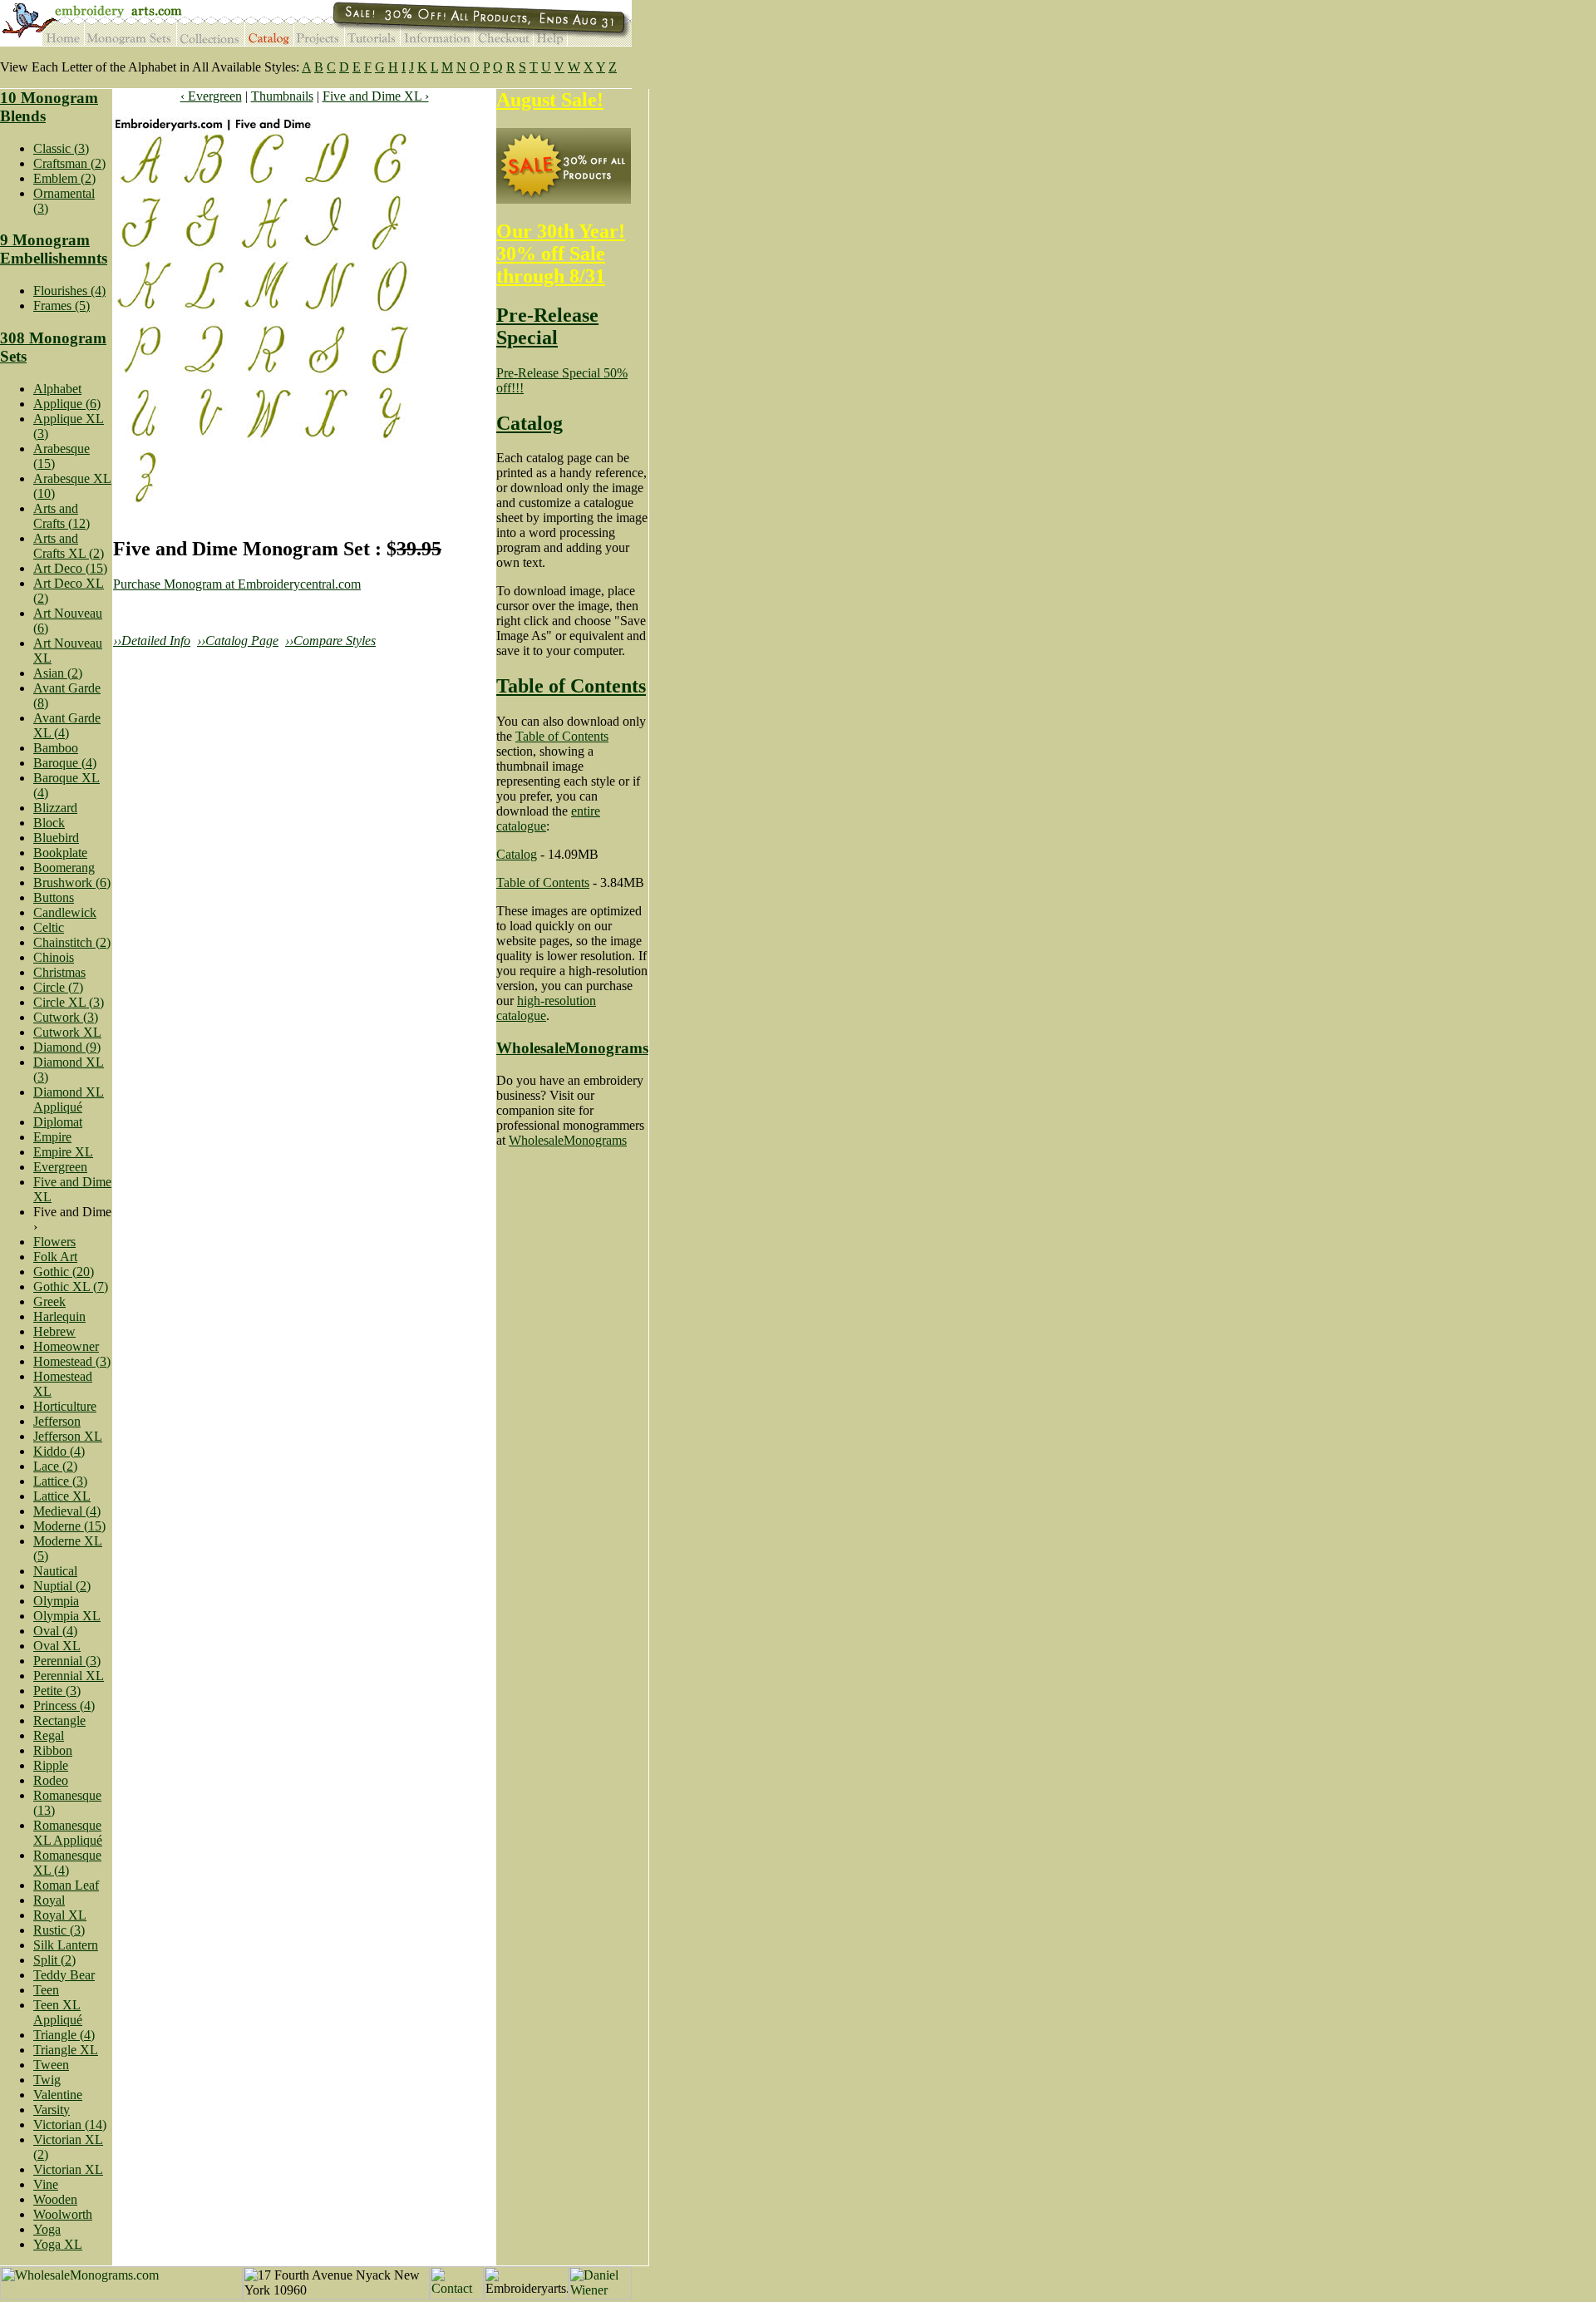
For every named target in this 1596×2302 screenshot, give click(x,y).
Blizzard (55, 808)
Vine (46, 2184)
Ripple (51, 1765)
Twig (47, 2080)
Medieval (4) (67, 1511)
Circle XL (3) (69, 1002)
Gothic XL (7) (71, 1287)
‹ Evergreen (211, 96)
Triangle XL (66, 2050)
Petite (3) (57, 1691)
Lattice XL (62, 1496)
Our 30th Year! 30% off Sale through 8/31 (561, 254)
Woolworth (63, 2214)
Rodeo (51, 1780)
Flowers (54, 1242)
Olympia (56, 1601)
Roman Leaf (66, 1885)
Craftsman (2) (69, 163)
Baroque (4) (65, 763)
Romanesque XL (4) (67, 1863)
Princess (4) (64, 1706)
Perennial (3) (67, 1661)
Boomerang (64, 868)
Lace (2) (55, 1466)
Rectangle (59, 1720)
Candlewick (65, 912)
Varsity (52, 2110)
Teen (46, 1990)
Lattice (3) (60, 1481)
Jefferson (57, 1421)
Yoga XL (58, 2244)
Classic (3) (61, 148)
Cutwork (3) (66, 1017)
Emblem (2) (64, 178)
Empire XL (63, 1152)
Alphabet (57, 389)
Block (49, 823)
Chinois (54, 957)
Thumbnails (282, 96)
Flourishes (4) (69, 291)
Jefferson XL (68, 1436)
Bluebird (56, 838)
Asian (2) (58, 673)
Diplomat (58, 1122)
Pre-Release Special (547, 326)
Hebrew (54, 1331)
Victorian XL (68, 2169)
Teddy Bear (64, 1975)
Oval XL (57, 1646)
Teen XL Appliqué (58, 2012)
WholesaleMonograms (572, 1048)
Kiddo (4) (59, 1451)
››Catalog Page (238, 641)
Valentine (58, 2095)
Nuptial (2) (62, 1586)
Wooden (55, 2199)
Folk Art (55, 1257)
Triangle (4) (64, 2035)
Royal (49, 1900)
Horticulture (65, 1406)
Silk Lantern (66, 1945)
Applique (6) (67, 404)
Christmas (59, 972)
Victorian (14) (70, 2125)
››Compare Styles (330, 641)
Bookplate (60, 853)
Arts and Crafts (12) (62, 516)
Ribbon (53, 1750)
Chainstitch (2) (72, 942)
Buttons (54, 897)
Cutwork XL (67, 1032)
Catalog (530, 423)
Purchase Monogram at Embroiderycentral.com (237, 584)
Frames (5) (62, 306)
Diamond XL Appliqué (69, 1099)
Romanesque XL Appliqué (68, 1833)
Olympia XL (67, 1616)
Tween (51, 2065)
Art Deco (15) (70, 568)
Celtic (49, 927)
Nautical (55, 1571)
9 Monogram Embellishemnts (54, 249)
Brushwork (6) (72, 882)
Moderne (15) (69, 1526)
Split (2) (54, 1960)
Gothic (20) (64, 1272)
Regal (49, 1735)
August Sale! (550, 100)
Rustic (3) (59, 1930)
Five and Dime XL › (376, 96)
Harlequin (59, 1316)
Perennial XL (69, 1676)
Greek (49, 1301)
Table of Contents (571, 686)
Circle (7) (58, 987)
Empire (52, 1137)
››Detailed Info (152, 641)
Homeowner (66, 1346)
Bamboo (56, 748)
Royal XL (60, 1915)
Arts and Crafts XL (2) (69, 546)
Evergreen (60, 1167)
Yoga (47, 2229)
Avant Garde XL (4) (67, 725)
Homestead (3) (72, 1361)
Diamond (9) (67, 1047)
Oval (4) (55, 1631)
